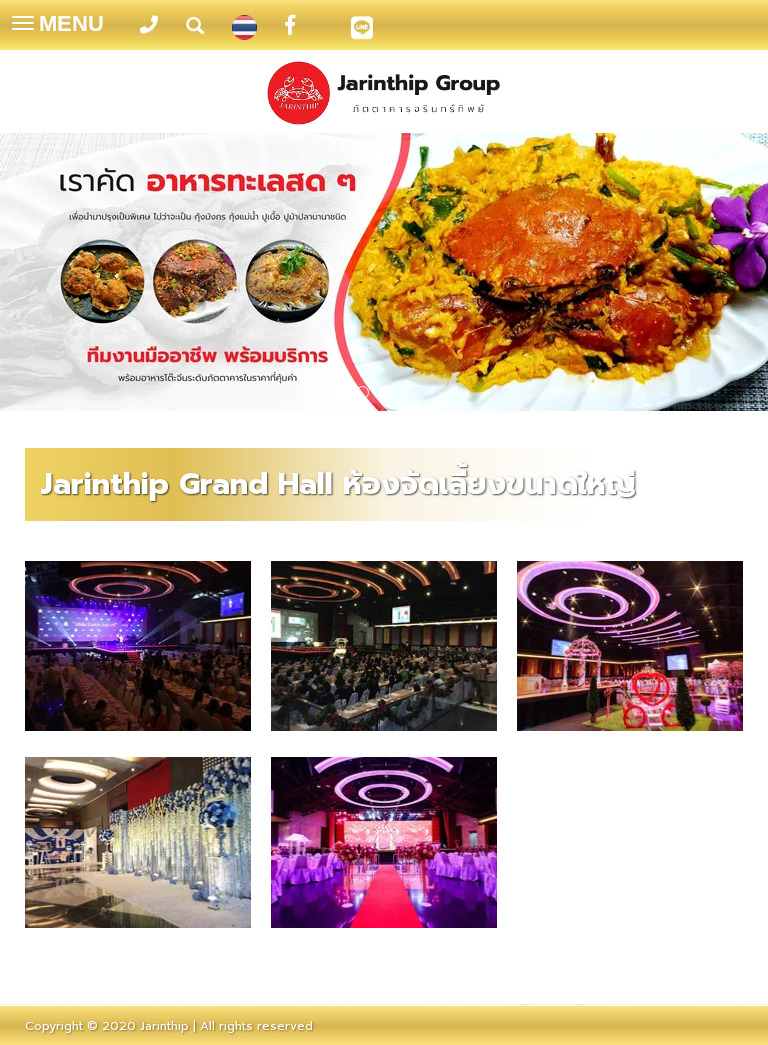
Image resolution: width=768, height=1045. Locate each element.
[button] (57, 275)
